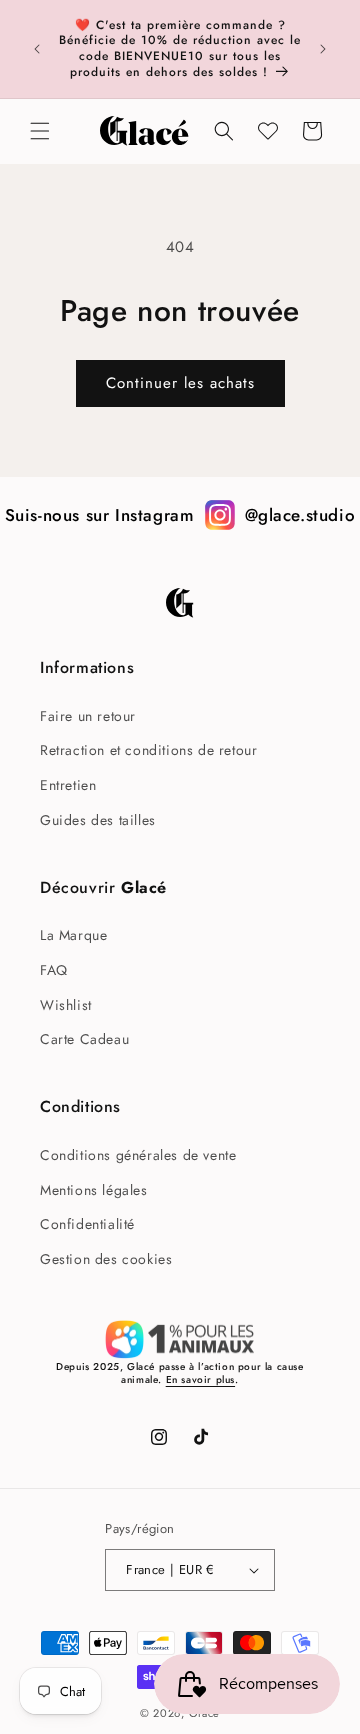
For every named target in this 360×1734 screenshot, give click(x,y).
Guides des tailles (98, 820)
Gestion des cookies (106, 1259)
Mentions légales (94, 1190)
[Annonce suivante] (323, 49)
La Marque (73, 935)
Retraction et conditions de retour (148, 750)
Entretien (68, 785)
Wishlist (66, 1005)
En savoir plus (200, 1379)
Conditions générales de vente (138, 1155)
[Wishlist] (268, 131)
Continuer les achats (180, 383)
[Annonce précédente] (37, 49)
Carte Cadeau (84, 1039)
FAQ (54, 970)
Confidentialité (87, 1224)
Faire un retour (88, 716)
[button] (40, 131)
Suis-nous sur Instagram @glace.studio (180, 515)
